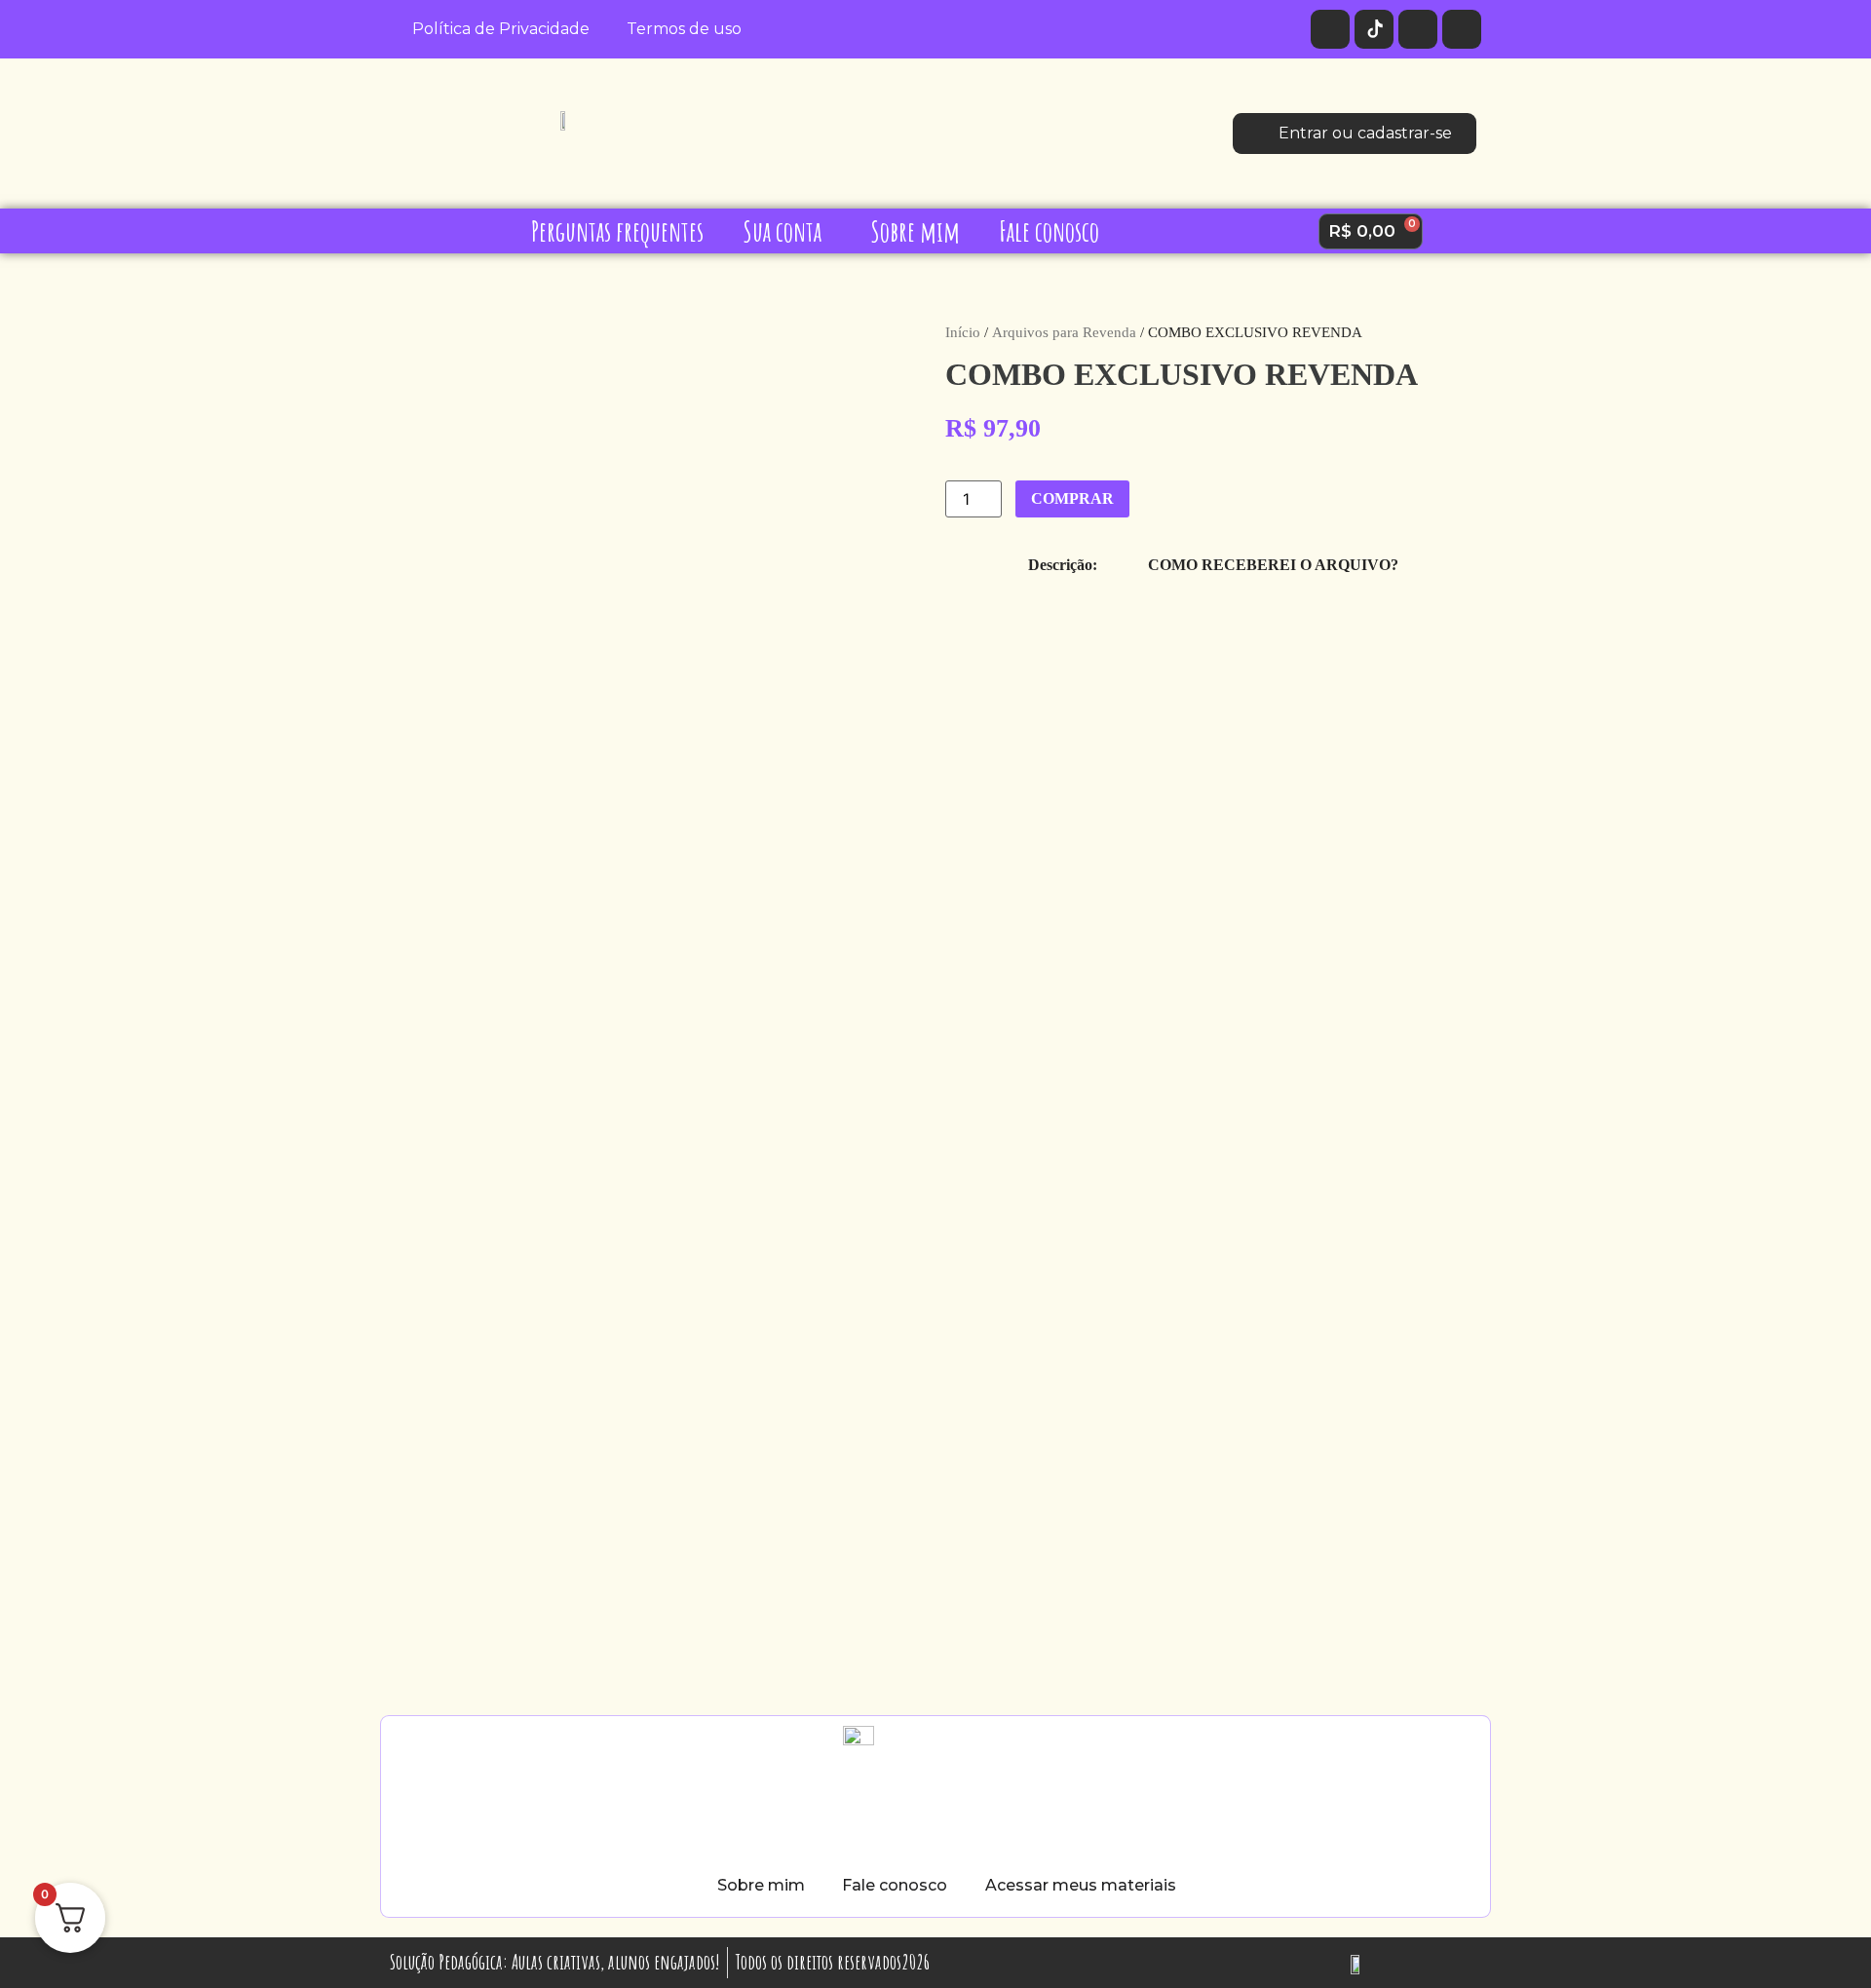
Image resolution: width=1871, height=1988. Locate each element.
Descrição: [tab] (1063, 565)
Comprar (1072, 498)
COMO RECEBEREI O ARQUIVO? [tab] (1273, 565)
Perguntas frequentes (617, 231)
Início (963, 332)
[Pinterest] (1462, 29)
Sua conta (782, 231)
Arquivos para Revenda (1064, 332)
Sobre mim (915, 231)
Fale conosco (1049, 231)
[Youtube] (1418, 29)
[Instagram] (1330, 29)
